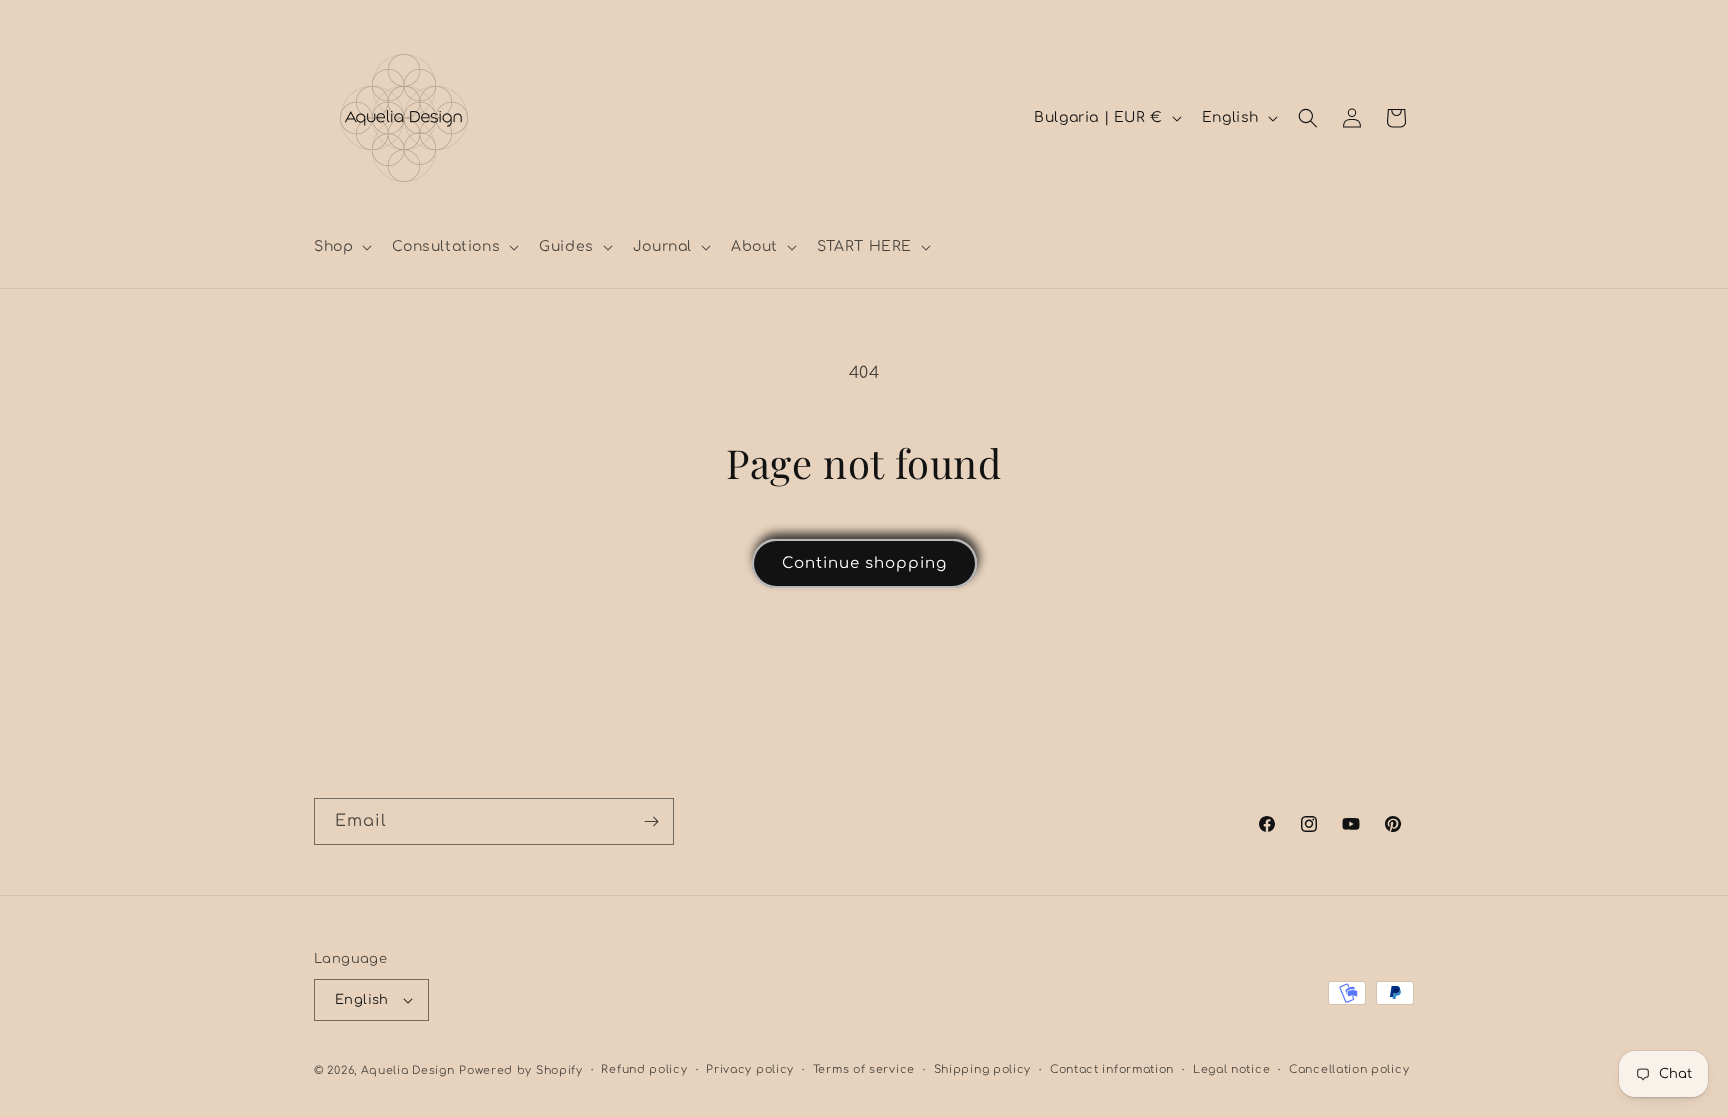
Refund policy (644, 1069)
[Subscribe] (651, 821)
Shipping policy (983, 1069)
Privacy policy (750, 1069)
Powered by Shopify (521, 1070)
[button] (341, 247)
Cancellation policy (1349, 1069)
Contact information (1112, 1069)
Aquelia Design (408, 1070)
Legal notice (1231, 1069)
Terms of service (864, 1069)
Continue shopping (864, 563)
